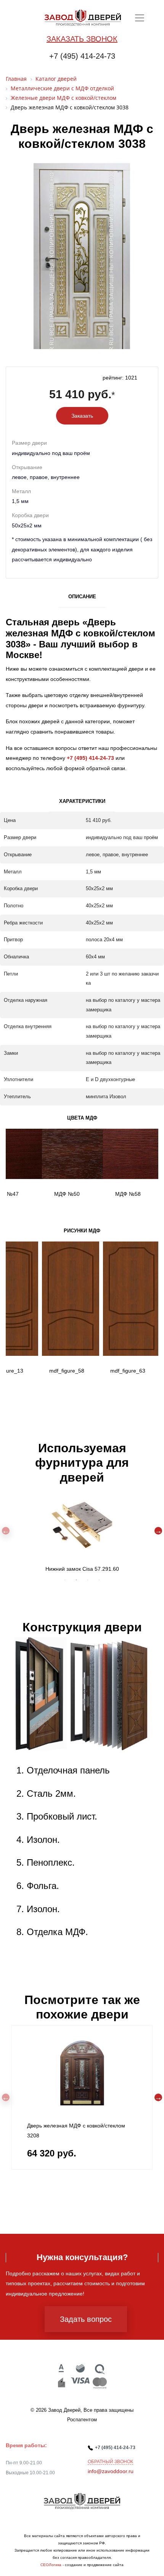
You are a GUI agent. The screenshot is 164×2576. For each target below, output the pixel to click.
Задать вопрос (86, 2319)
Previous (6, 1531)
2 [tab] (76, 1580)
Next (158, 1531)
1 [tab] (65, 1580)
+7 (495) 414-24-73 (82, 56)
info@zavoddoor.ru (111, 2471)
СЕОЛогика (51, 2565)
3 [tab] (88, 1580)
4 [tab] (99, 1580)
